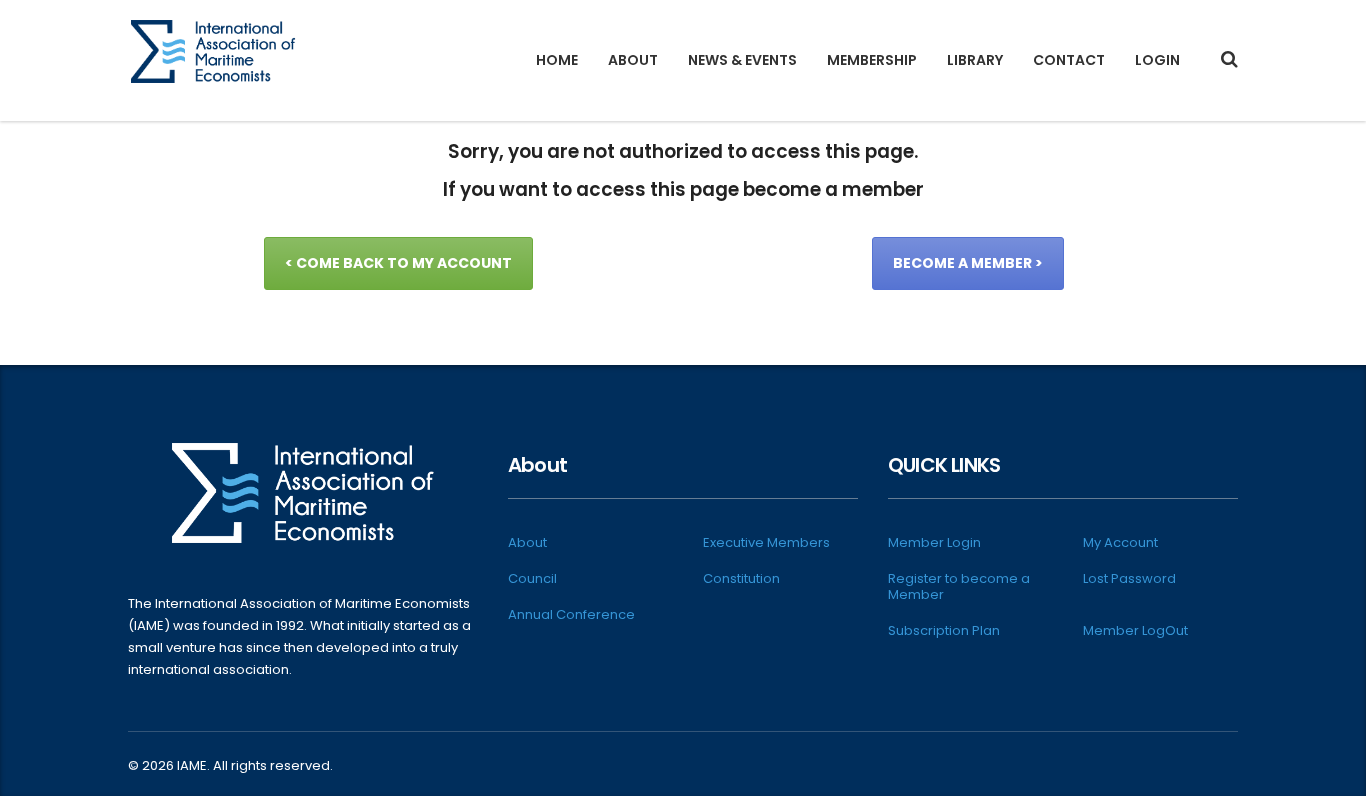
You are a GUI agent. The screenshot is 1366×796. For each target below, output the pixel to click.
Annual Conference (571, 615)
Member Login (934, 543)
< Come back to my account (398, 263)
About (633, 60)
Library (975, 60)
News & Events (742, 60)
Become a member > (968, 263)
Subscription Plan (944, 631)
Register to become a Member (959, 587)
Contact (1069, 60)
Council (532, 579)
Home (557, 60)
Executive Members (766, 543)
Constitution (741, 579)
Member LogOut (1135, 631)
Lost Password (1129, 579)
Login (1157, 60)
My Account (1120, 543)
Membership (872, 60)
